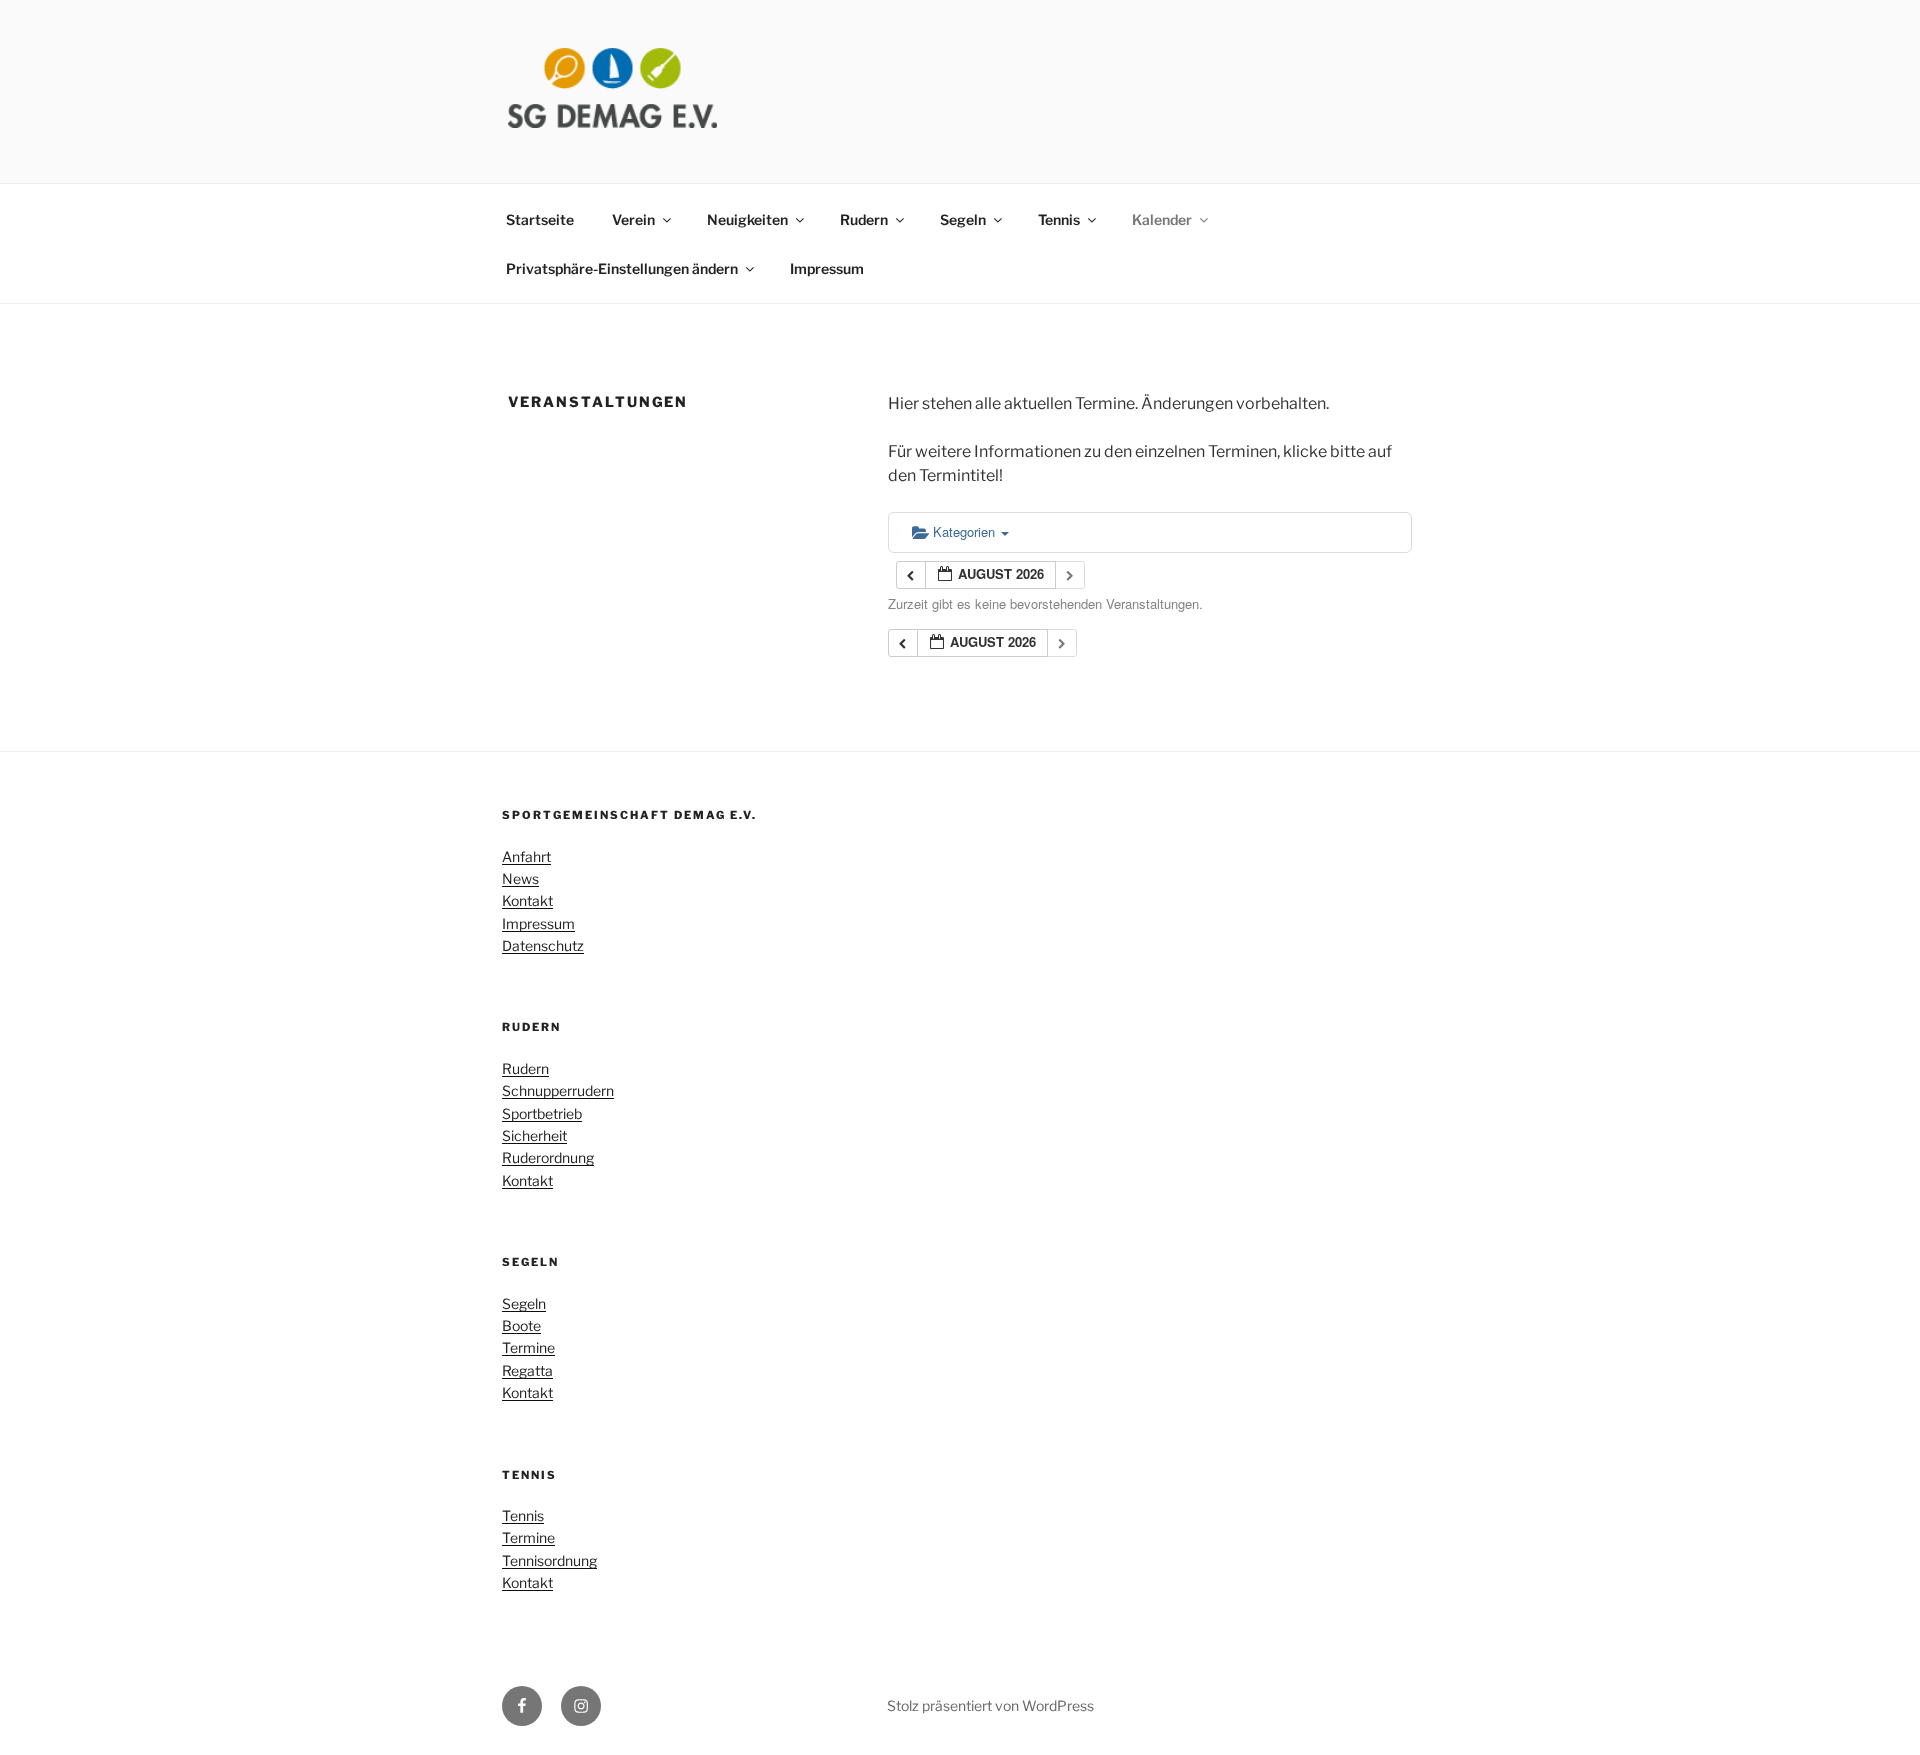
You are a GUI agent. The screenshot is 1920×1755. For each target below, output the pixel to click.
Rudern (864, 219)
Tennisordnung (549, 1560)
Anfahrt (526, 856)
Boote (521, 1325)
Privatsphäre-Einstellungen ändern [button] (622, 268)
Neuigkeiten (747, 219)
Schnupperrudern (558, 1090)
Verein (633, 219)
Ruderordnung (548, 1157)
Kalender (1162, 219)
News (520, 878)
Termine (528, 1347)
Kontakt (527, 900)
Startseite (540, 219)
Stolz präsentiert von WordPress (990, 1705)
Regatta (527, 1370)
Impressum (827, 268)
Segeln (963, 219)
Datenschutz (543, 945)
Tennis (1059, 219)
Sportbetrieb (542, 1113)
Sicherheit (534, 1135)
